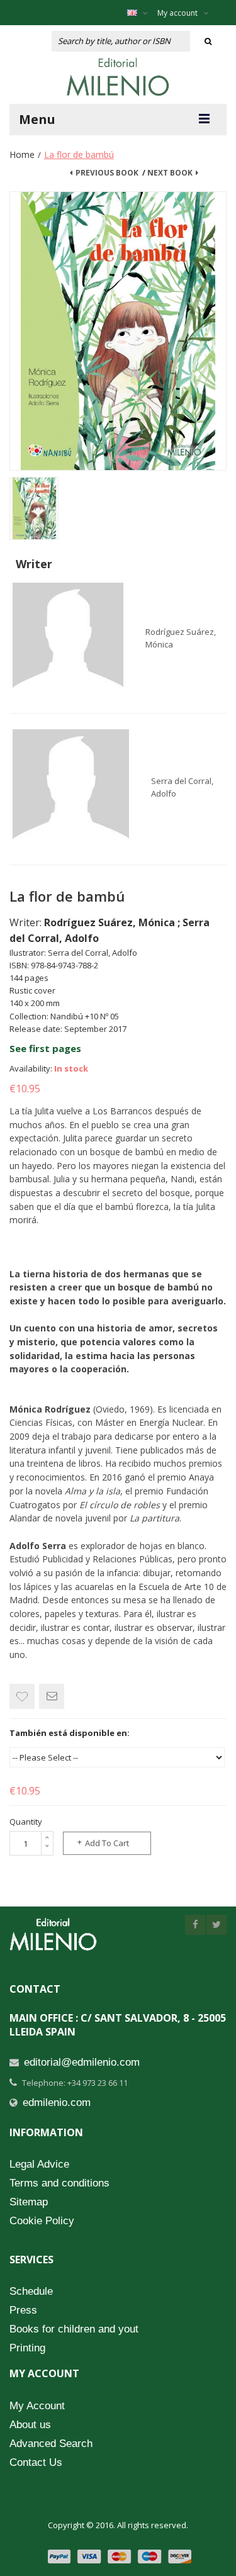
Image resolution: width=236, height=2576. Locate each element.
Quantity (26, 1822)
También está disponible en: (70, 1733)
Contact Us (36, 2462)
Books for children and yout (74, 2329)
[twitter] (216, 1925)
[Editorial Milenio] (118, 77)
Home (22, 154)
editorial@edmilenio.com (82, 2062)
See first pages (45, 1048)
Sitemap (29, 2202)
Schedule (31, 2291)
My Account (37, 2406)
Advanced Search (51, 2444)
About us (30, 2425)
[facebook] (195, 1925)
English (141, 13)
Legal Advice (39, 2164)
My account (177, 13)
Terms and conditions (59, 2183)
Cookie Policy (42, 2221)
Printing (27, 2348)
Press (23, 2310)
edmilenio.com (57, 2103)
